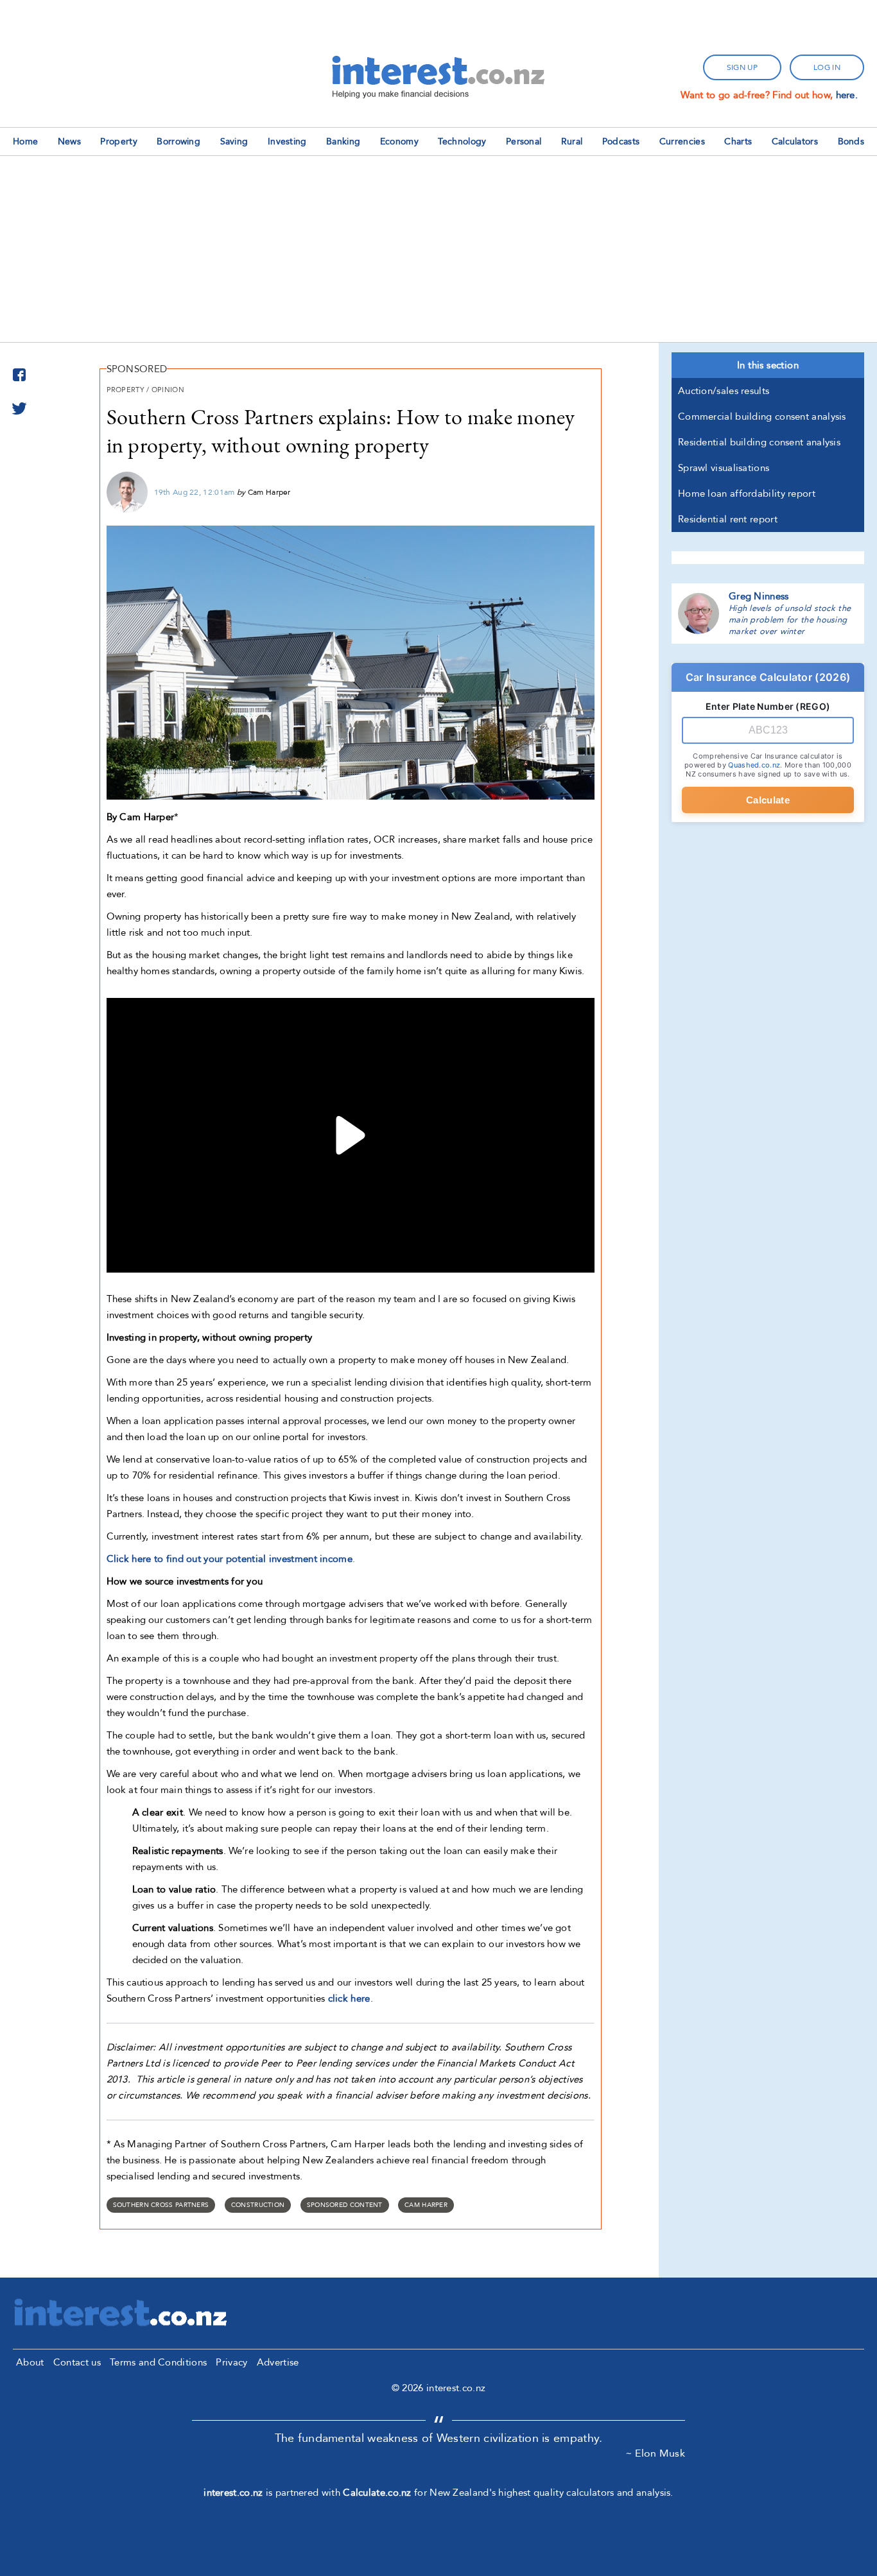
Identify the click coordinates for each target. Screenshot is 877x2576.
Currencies (682, 142)
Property (118, 142)
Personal (524, 142)
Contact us (77, 2362)
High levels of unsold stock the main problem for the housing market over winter (790, 620)
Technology (462, 142)
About (30, 2362)
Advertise (278, 2362)
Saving (234, 142)
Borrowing (178, 142)
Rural (572, 142)
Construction (258, 2205)
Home (25, 142)
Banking (343, 142)
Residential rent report (728, 519)
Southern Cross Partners (161, 2205)
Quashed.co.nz (754, 765)
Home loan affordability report (747, 494)
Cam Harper (426, 2205)
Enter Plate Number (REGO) (768, 706)
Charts (738, 142)
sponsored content (345, 2205)
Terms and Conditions (158, 2362)
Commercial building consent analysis (762, 416)
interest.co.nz (233, 2493)
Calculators (795, 142)
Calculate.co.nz (377, 2493)
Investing (287, 142)
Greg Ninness (759, 596)
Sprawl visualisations (724, 468)
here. (847, 95)
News (69, 142)
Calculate (768, 800)
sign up (742, 67)
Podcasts (621, 142)
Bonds (851, 142)
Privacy (231, 2362)
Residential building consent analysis (759, 442)
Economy (399, 142)
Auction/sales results (724, 391)
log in (827, 67)
